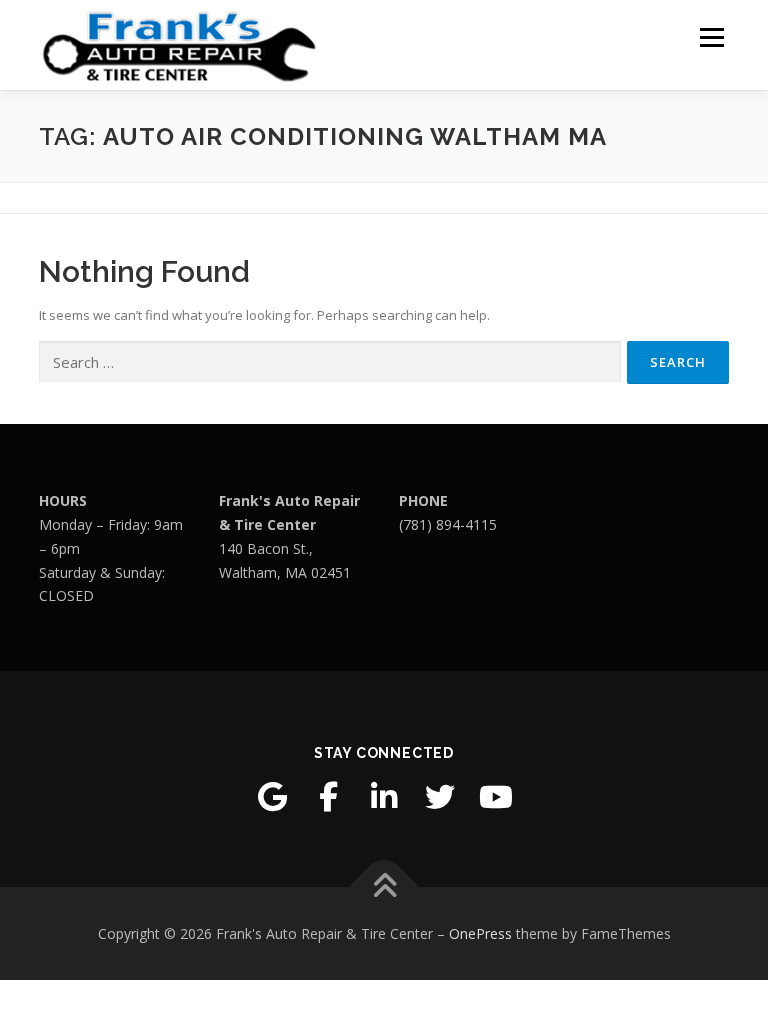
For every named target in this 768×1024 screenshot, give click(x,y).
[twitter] (440, 797)
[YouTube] (496, 797)
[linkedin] (384, 797)
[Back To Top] (384, 886)
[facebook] (328, 797)
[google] (272, 797)
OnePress (480, 933)
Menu (711, 37)
